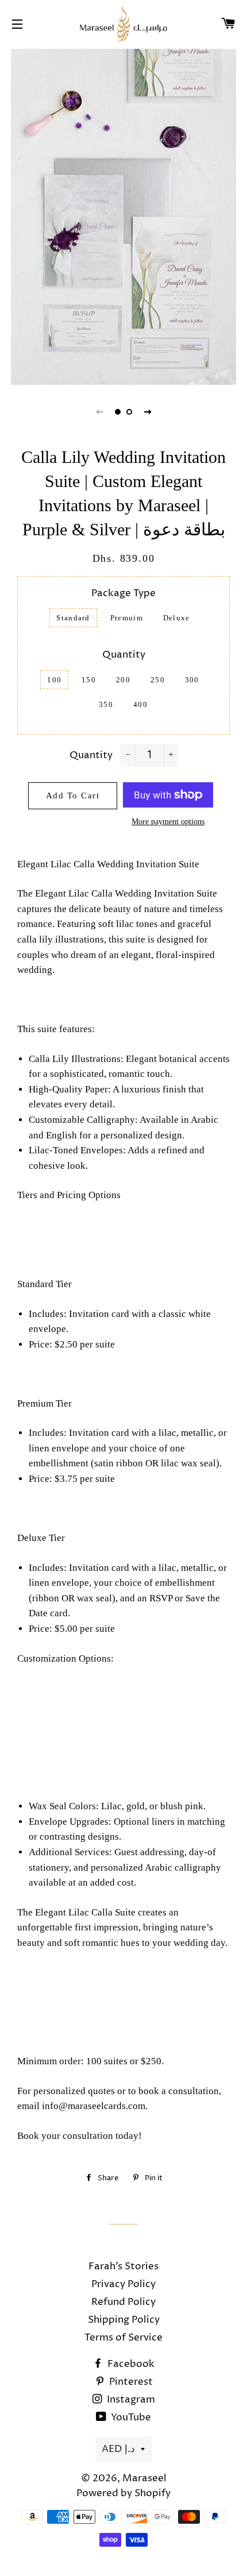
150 (89, 680)
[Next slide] (148, 412)
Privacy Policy (123, 2284)
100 (54, 680)
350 (106, 704)
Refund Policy (123, 2302)
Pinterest (130, 2382)
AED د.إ (118, 2449)
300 (192, 680)
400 (140, 704)
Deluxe (177, 618)
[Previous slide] (99, 412)
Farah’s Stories (123, 2266)
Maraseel (144, 2478)
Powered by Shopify (123, 2493)
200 (123, 680)
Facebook (130, 2364)
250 (158, 680)
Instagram (130, 2400)
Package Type (123, 593)
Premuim (127, 618)
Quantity (124, 655)
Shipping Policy (124, 2320)
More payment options (168, 822)
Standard (73, 618)
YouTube (130, 2417)
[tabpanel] (123, 215)
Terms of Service (123, 2338)
